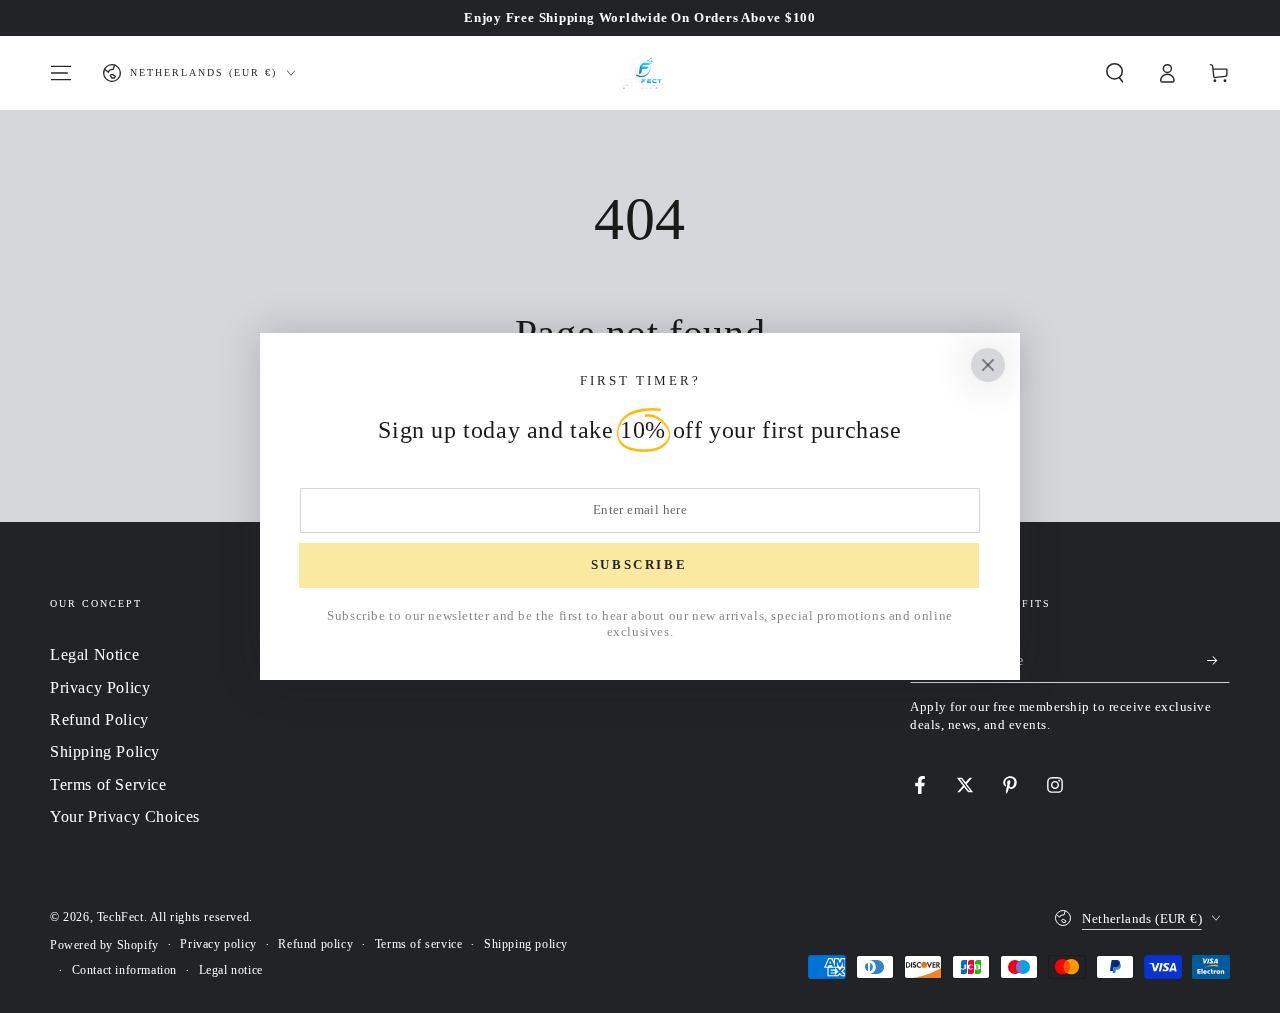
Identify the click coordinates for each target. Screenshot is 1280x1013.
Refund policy (315, 944)
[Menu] (61, 73)
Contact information (124, 970)
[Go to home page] (640, 73)
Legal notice (231, 970)
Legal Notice (94, 654)
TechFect (120, 917)
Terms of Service (108, 784)
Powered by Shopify (104, 945)
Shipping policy (526, 944)
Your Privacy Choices (125, 816)
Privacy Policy (100, 687)
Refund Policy (99, 719)
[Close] (988, 365)
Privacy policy (218, 944)
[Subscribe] (1218, 660)
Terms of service (419, 944)
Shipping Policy (105, 751)
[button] (1115, 73)
